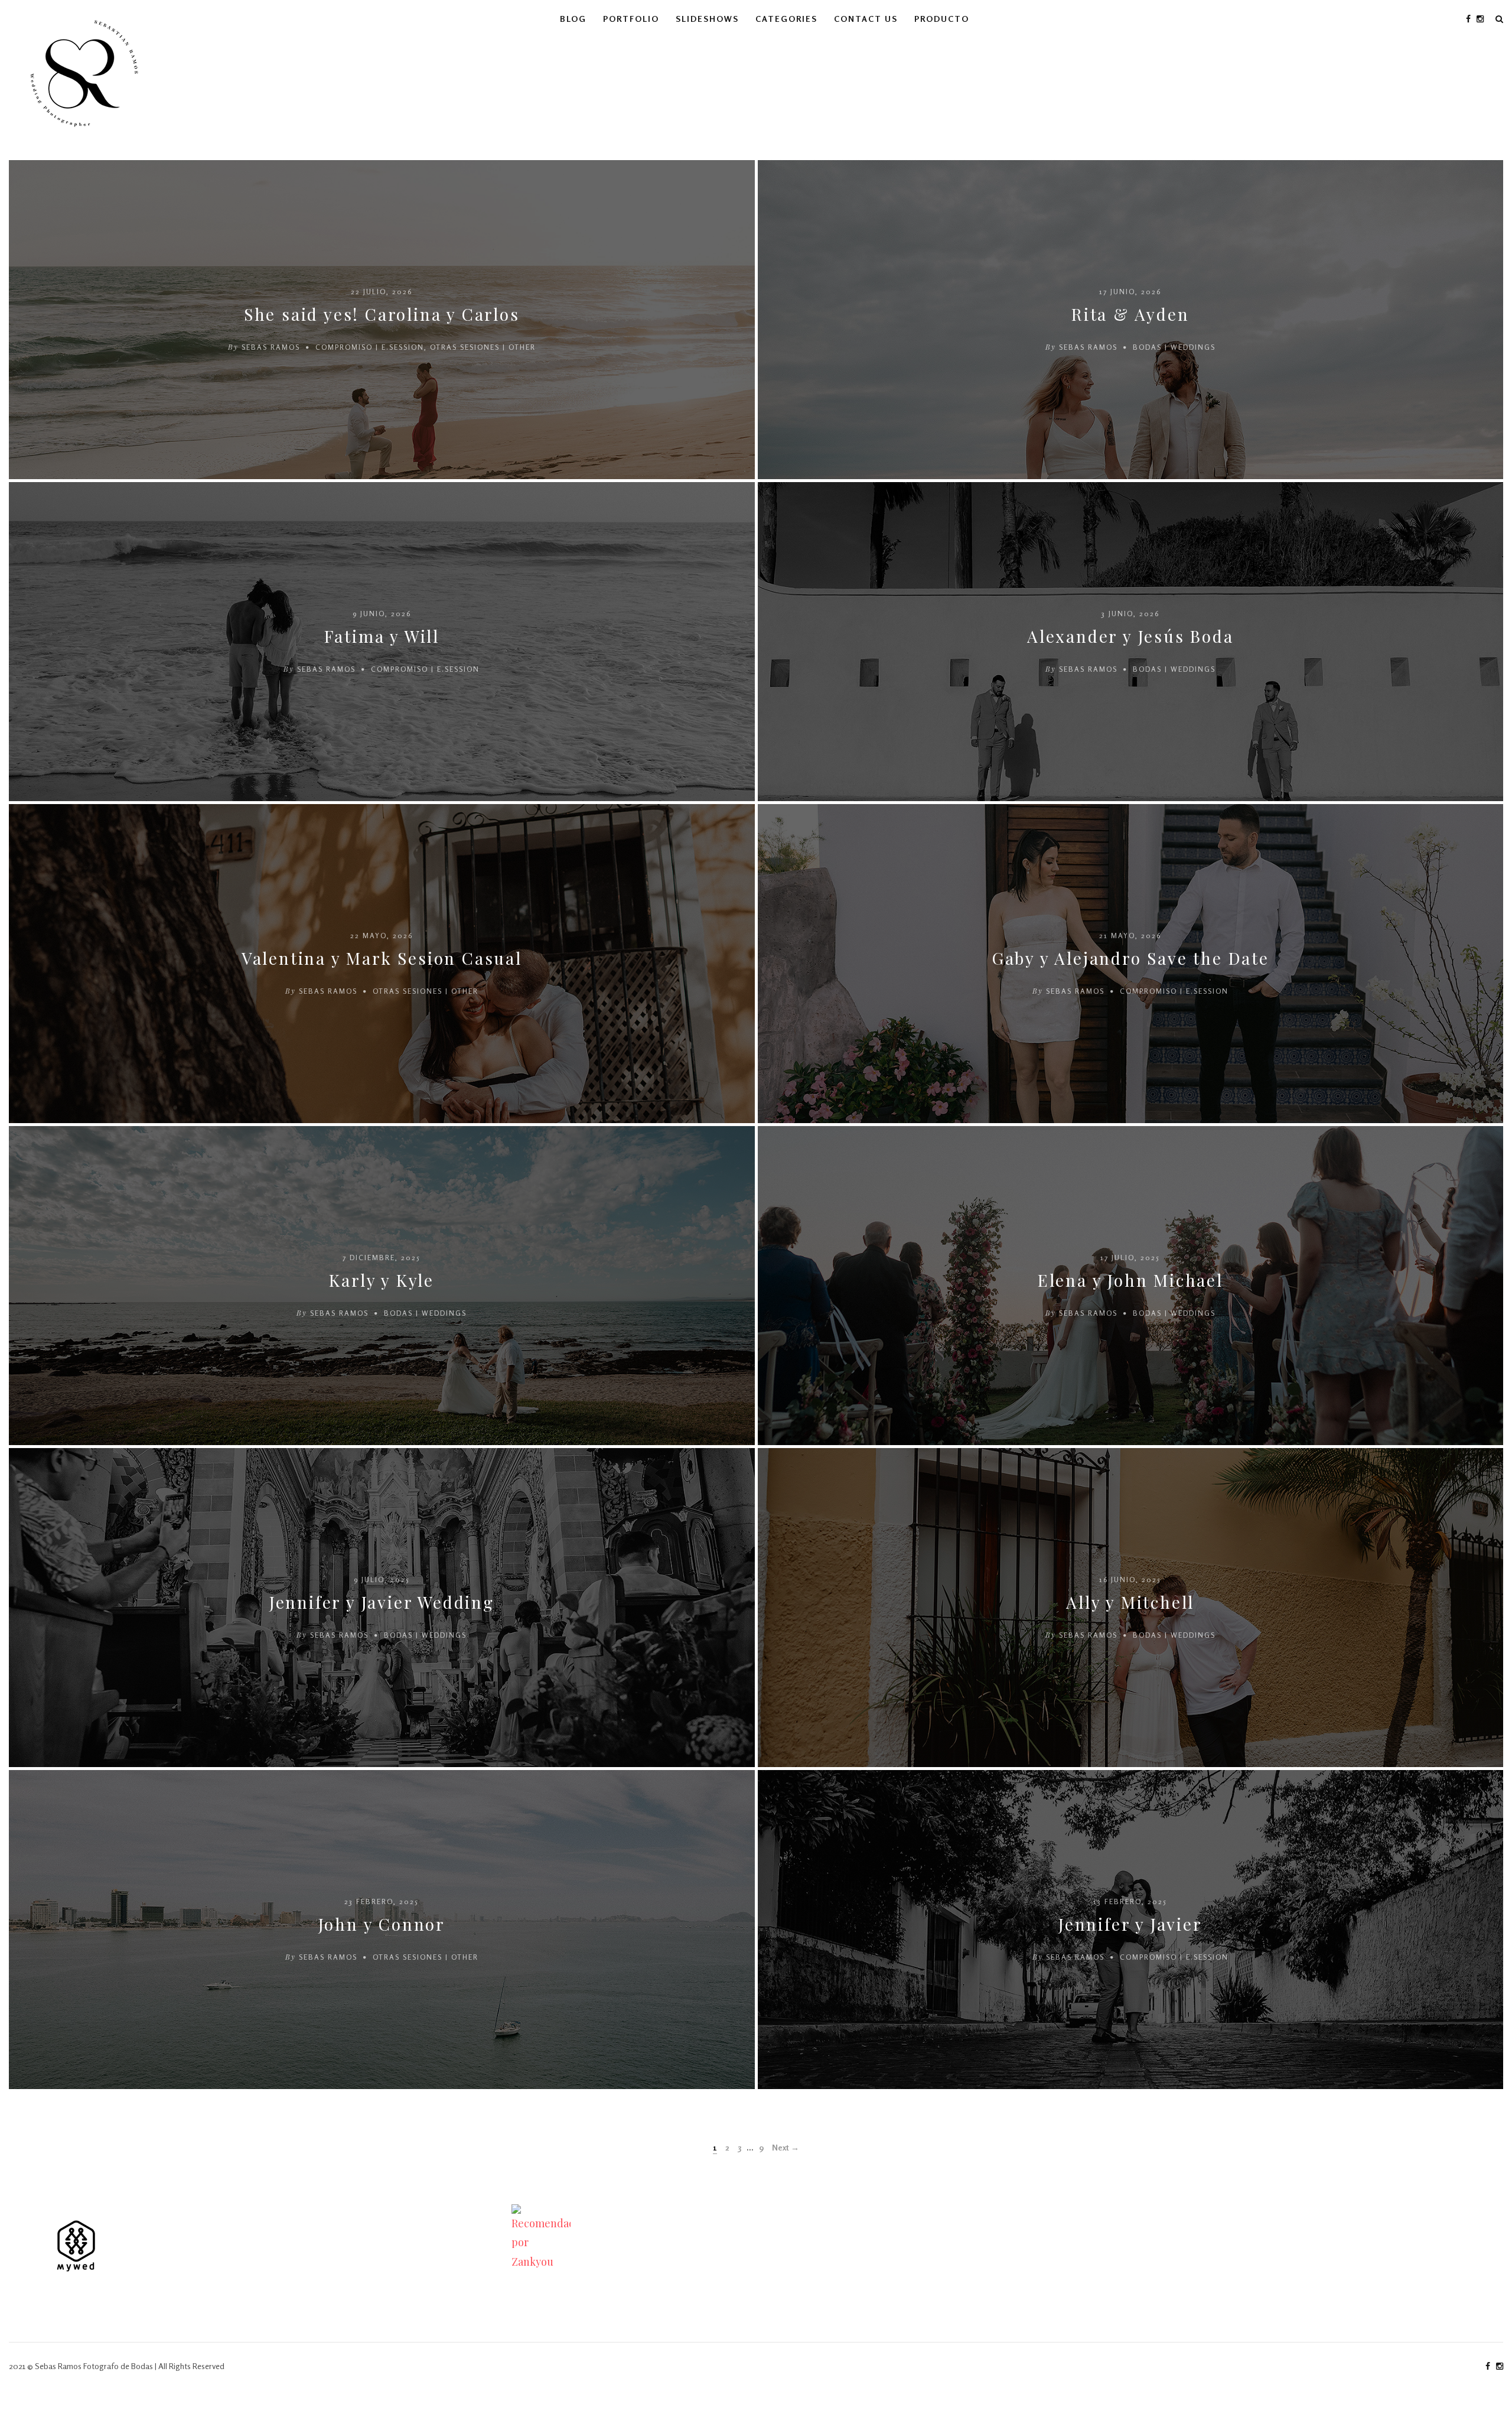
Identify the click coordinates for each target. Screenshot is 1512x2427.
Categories (786, 19)
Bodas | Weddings (1174, 347)
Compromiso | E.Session (370, 347)
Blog (573, 19)
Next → (786, 2147)
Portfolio (631, 19)
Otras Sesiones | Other (483, 347)
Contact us (866, 19)
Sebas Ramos (271, 347)
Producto (942, 19)
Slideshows (707, 19)
